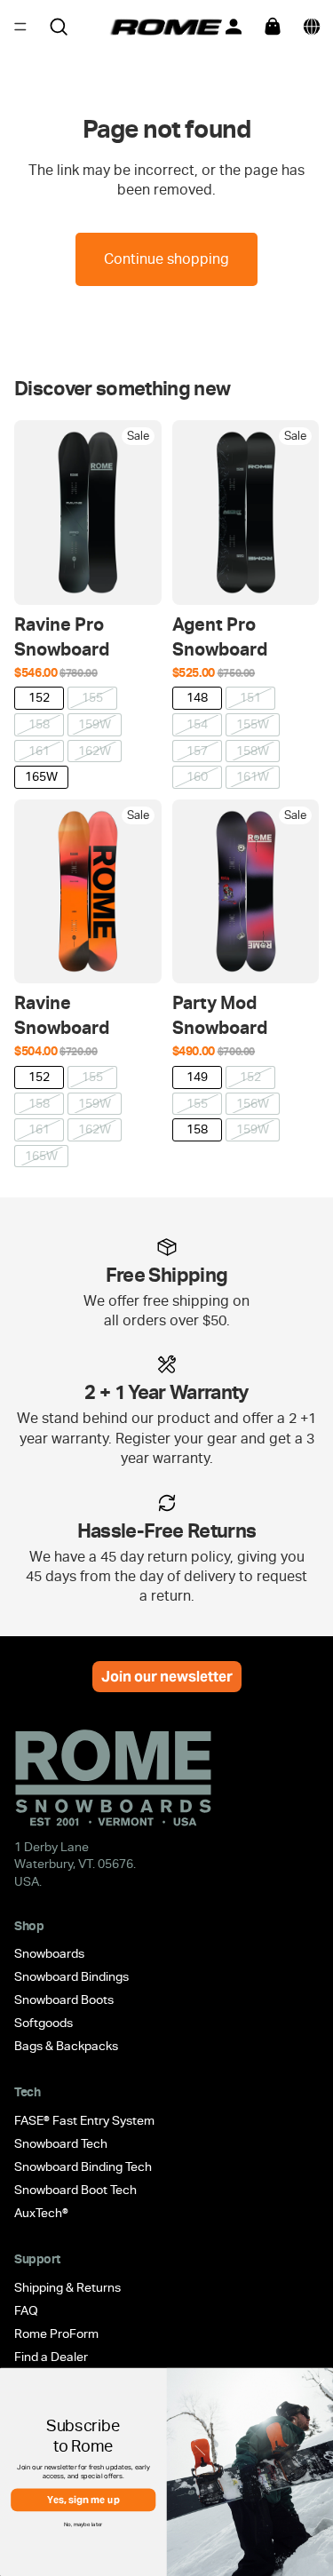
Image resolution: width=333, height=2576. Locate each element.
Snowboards (49, 1954)
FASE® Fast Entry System (84, 2120)
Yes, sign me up (83, 2500)
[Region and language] (312, 27)
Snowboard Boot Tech (75, 2190)
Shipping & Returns (67, 2287)
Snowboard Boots (64, 2000)
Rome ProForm (56, 2334)
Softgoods (44, 2023)
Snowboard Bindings (71, 1977)
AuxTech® (41, 2213)
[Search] (59, 27)
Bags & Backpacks (66, 2047)
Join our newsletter (167, 1677)
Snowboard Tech (61, 2143)
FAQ (26, 2310)
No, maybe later (83, 2524)
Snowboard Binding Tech (83, 2167)
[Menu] (20, 27)
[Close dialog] (321, 2382)
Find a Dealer (51, 2357)
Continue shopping (166, 259)
